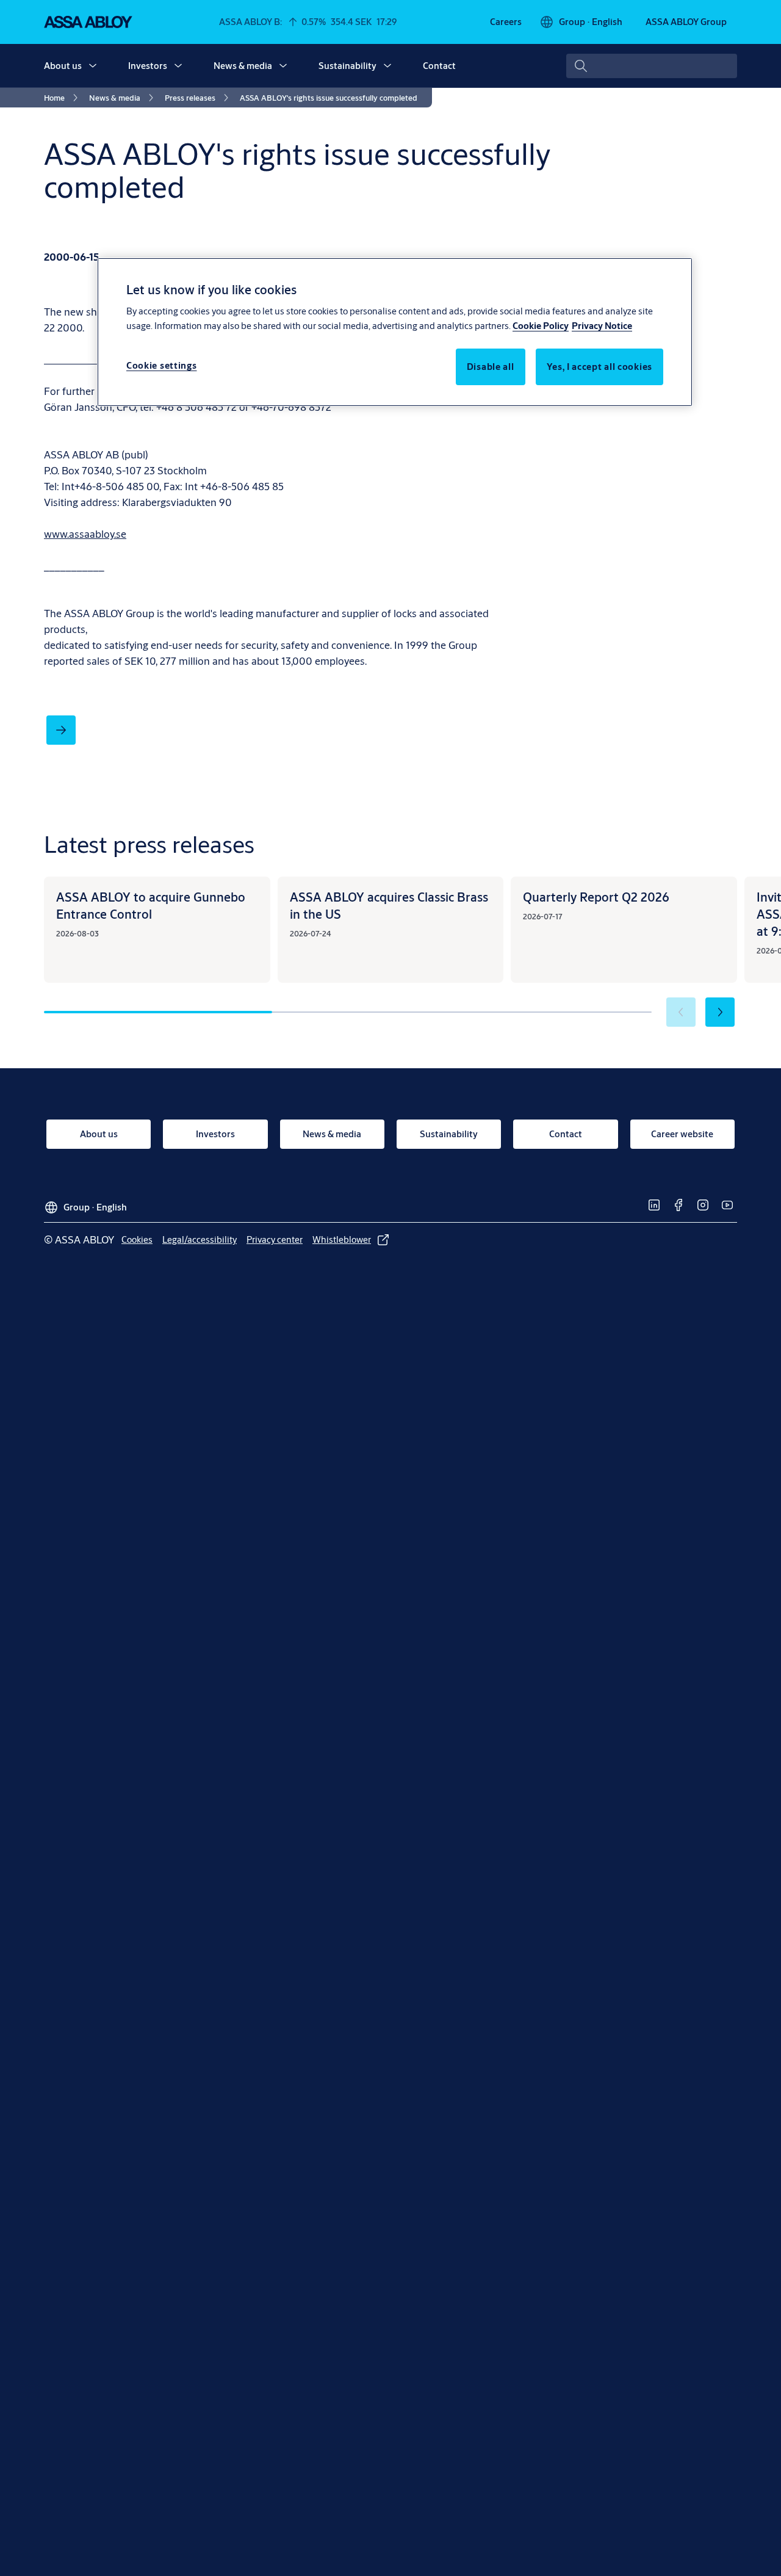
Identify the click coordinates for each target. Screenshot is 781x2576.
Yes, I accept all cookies (600, 367)
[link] (506, 22)
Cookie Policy (541, 326)
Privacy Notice (602, 326)
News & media (243, 66)
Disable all (491, 367)
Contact (439, 66)
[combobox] (652, 66)
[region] (395, 332)
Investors (148, 66)
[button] (93, 66)
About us (63, 66)
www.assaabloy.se (85, 534)
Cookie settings (162, 365)
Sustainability (347, 66)
